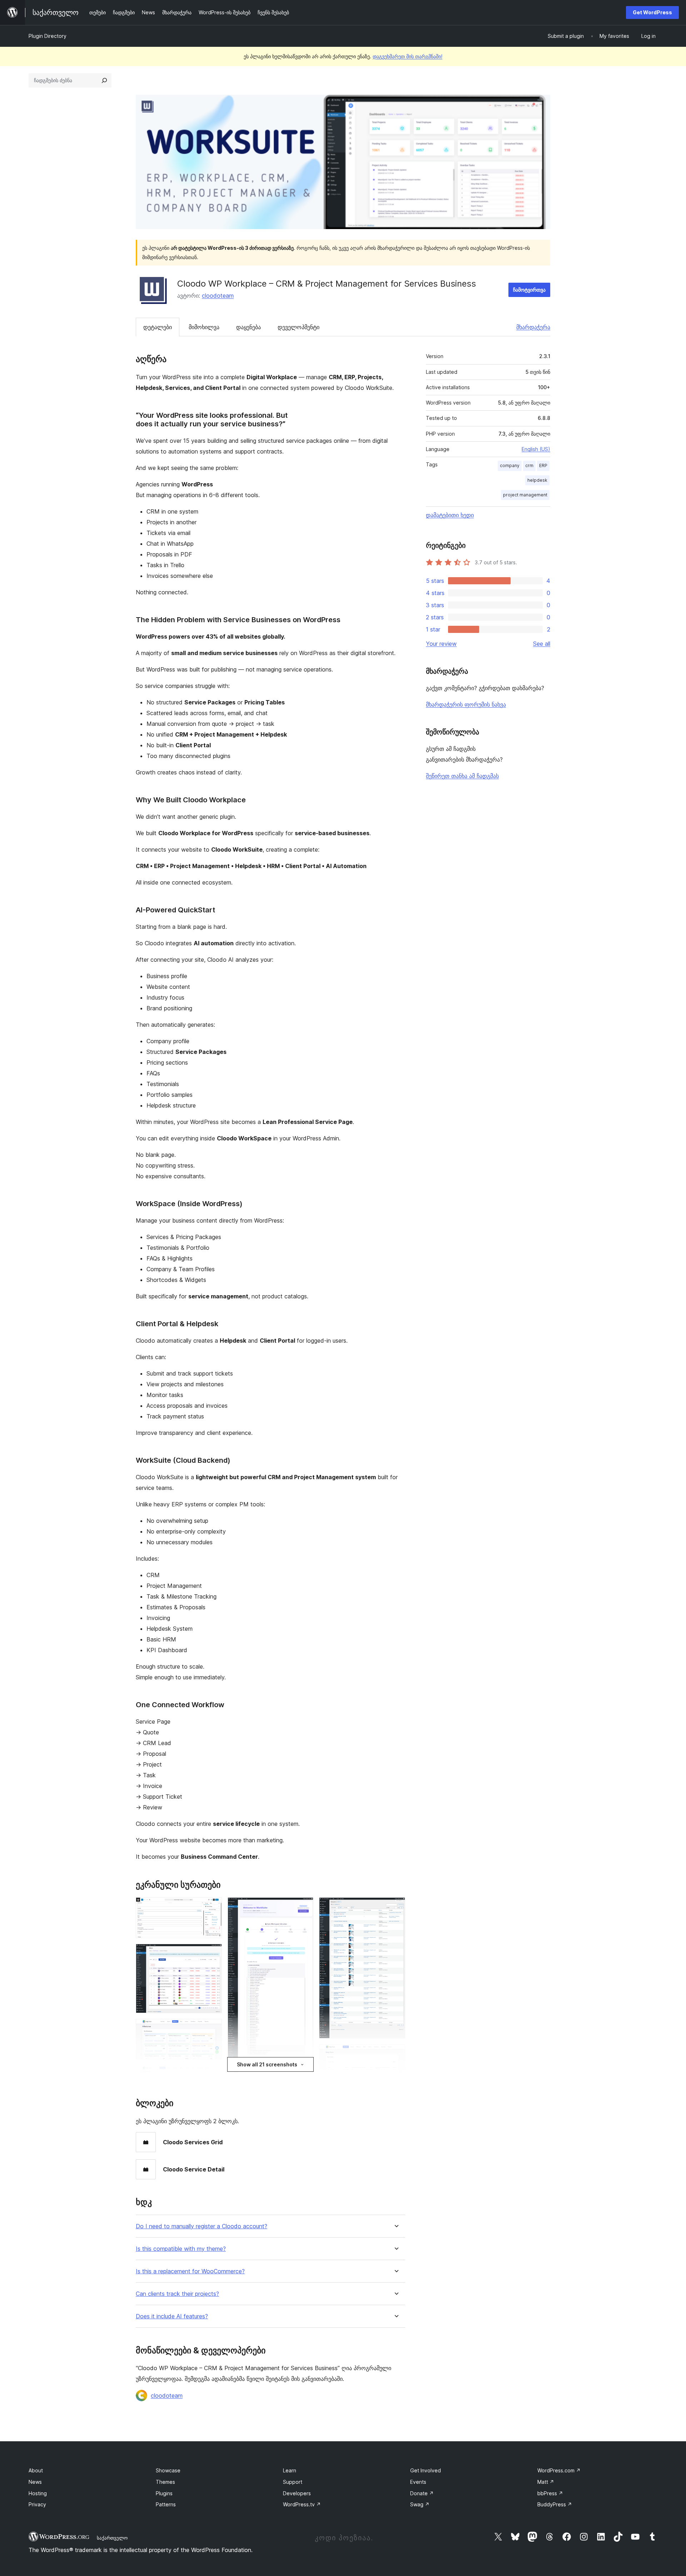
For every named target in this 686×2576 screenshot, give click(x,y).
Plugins (164, 2493)
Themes (165, 2482)
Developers (297, 2493)
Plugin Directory (48, 36)
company (510, 465)
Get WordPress (652, 12)
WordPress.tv (302, 2504)
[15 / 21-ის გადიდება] (396, 1907)
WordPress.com (559, 2470)
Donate (422, 2493)
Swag (420, 2504)
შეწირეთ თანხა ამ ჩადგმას (462, 776)
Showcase (168, 2470)
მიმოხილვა (204, 327)
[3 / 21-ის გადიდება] (212, 2028)
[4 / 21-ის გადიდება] (212, 2075)
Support (293, 2482)
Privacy (37, 2504)
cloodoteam (218, 296)
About (36, 2470)
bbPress (550, 2493)
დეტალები (158, 327)
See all (542, 644)
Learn (290, 2470)
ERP (543, 465)
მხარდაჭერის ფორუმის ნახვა (466, 704)
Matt (546, 2482)
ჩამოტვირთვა (529, 290)
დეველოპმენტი (299, 327)
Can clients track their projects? (177, 2294)
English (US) (536, 449)
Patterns (166, 2504)
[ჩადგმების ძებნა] (104, 80)
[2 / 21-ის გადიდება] (212, 1953)
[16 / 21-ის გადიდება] (396, 2054)
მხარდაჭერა (533, 327)
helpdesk (537, 480)
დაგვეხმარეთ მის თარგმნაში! (407, 56)
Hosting (38, 2493)
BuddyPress (555, 2504)
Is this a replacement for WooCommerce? (190, 2271)
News (35, 2482)
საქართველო (112, 2538)
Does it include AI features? (172, 2316)
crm (529, 465)
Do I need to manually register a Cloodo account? (202, 2226)
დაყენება (248, 327)
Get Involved (426, 2470)
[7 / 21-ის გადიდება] (304, 1907)
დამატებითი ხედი (450, 515)
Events (418, 2482)
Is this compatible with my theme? (181, 2249)
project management (525, 495)
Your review (441, 644)
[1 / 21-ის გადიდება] (212, 1907)
